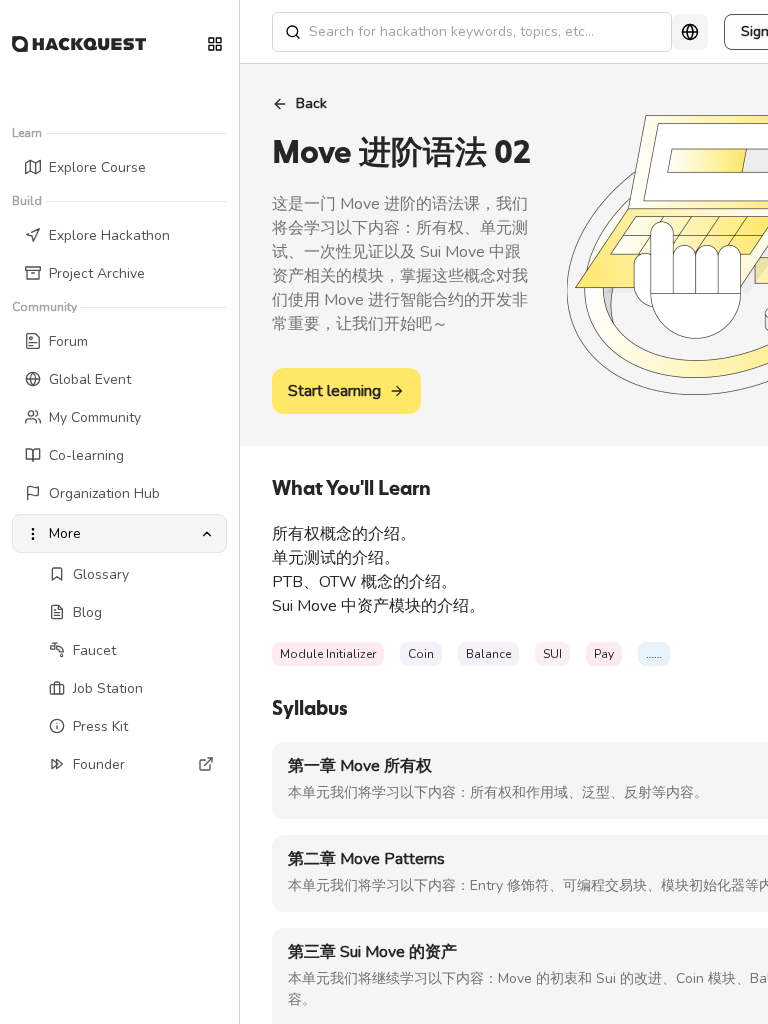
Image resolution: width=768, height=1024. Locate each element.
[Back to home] (79, 44)
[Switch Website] (215, 44)
